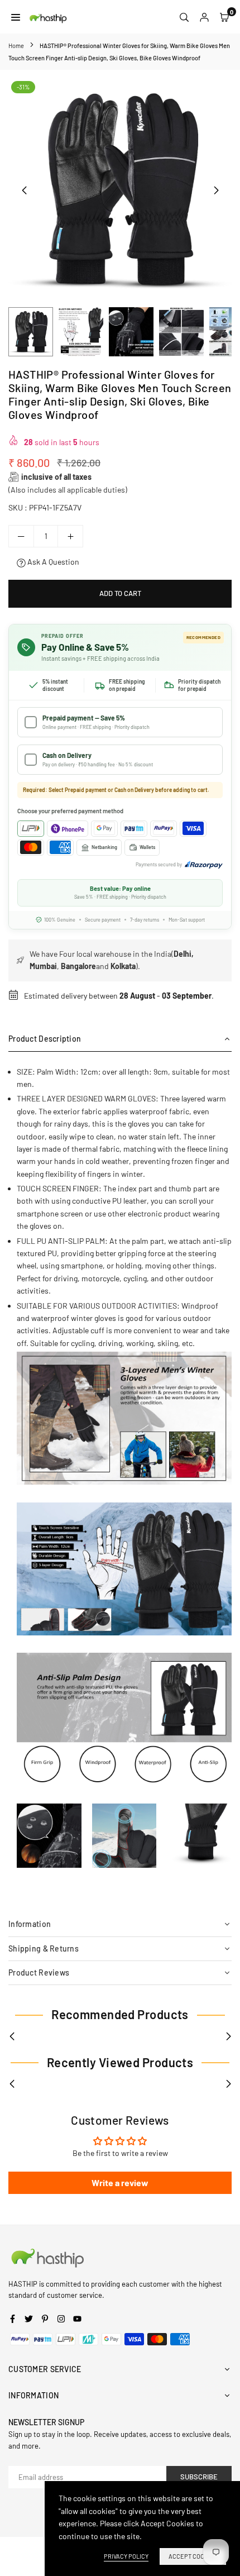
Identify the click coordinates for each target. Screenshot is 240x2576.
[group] (120, 190)
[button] (216, 190)
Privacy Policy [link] (126, 2556)
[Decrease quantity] (21, 536)
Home (16, 46)
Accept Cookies (193, 2556)
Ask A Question (52, 562)
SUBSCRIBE (199, 2477)
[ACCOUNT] (204, 17)
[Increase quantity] (70, 536)
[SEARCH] (184, 17)
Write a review (120, 2183)
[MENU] (16, 17)
